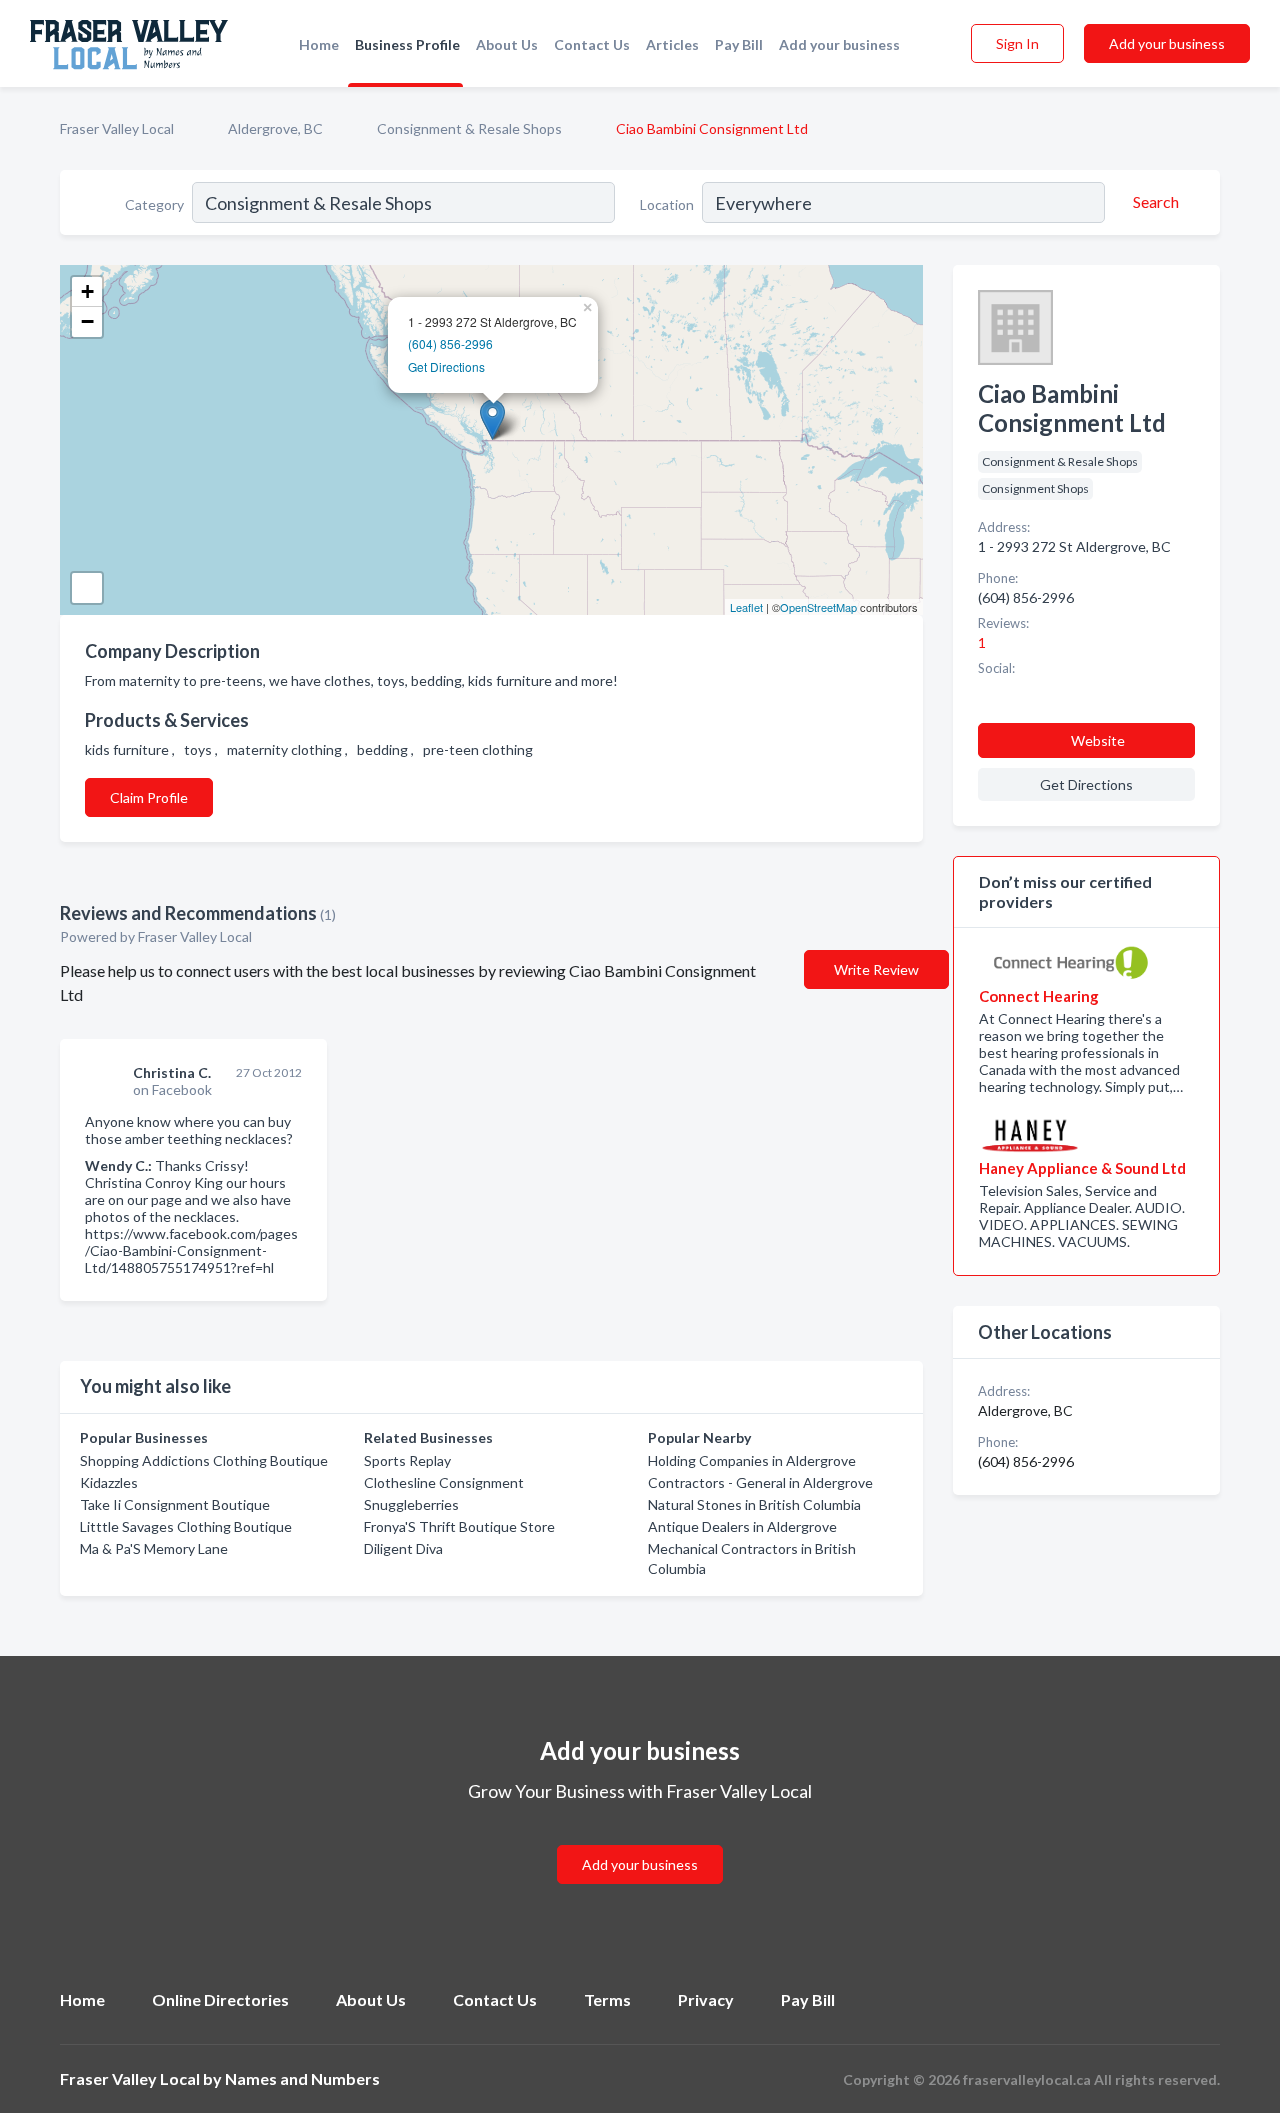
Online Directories (220, 1999)
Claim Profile (149, 797)
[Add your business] (640, 1840)
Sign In (1017, 43)
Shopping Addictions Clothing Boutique (204, 1460)
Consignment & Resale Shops (469, 128)
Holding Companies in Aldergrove (752, 1460)
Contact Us (592, 44)
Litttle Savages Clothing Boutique (186, 1526)
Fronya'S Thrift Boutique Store (459, 1526)
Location (667, 204)
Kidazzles (109, 1482)
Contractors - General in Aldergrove (760, 1482)
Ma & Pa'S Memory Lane (154, 1548)
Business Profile (407, 44)
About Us (507, 44)
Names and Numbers (302, 2078)
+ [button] (87, 291)
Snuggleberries (411, 1504)
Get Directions (446, 366)
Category (154, 204)
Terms (607, 1999)
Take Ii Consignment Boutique (175, 1504)
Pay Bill (739, 44)
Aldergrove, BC (275, 128)
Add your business (839, 44)
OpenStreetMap (818, 607)
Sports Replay (407, 1460)
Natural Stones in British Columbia (754, 1504)
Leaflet (746, 607)
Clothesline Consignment (444, 1482)
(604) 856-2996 (450, 343)
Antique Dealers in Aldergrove (742, 1526)
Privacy (706, 1999)
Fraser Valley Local (117, 128)
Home (319, 44)
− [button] (87, 321)
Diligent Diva (403, 1548)
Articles (672, 44)
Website (1098, 740)
